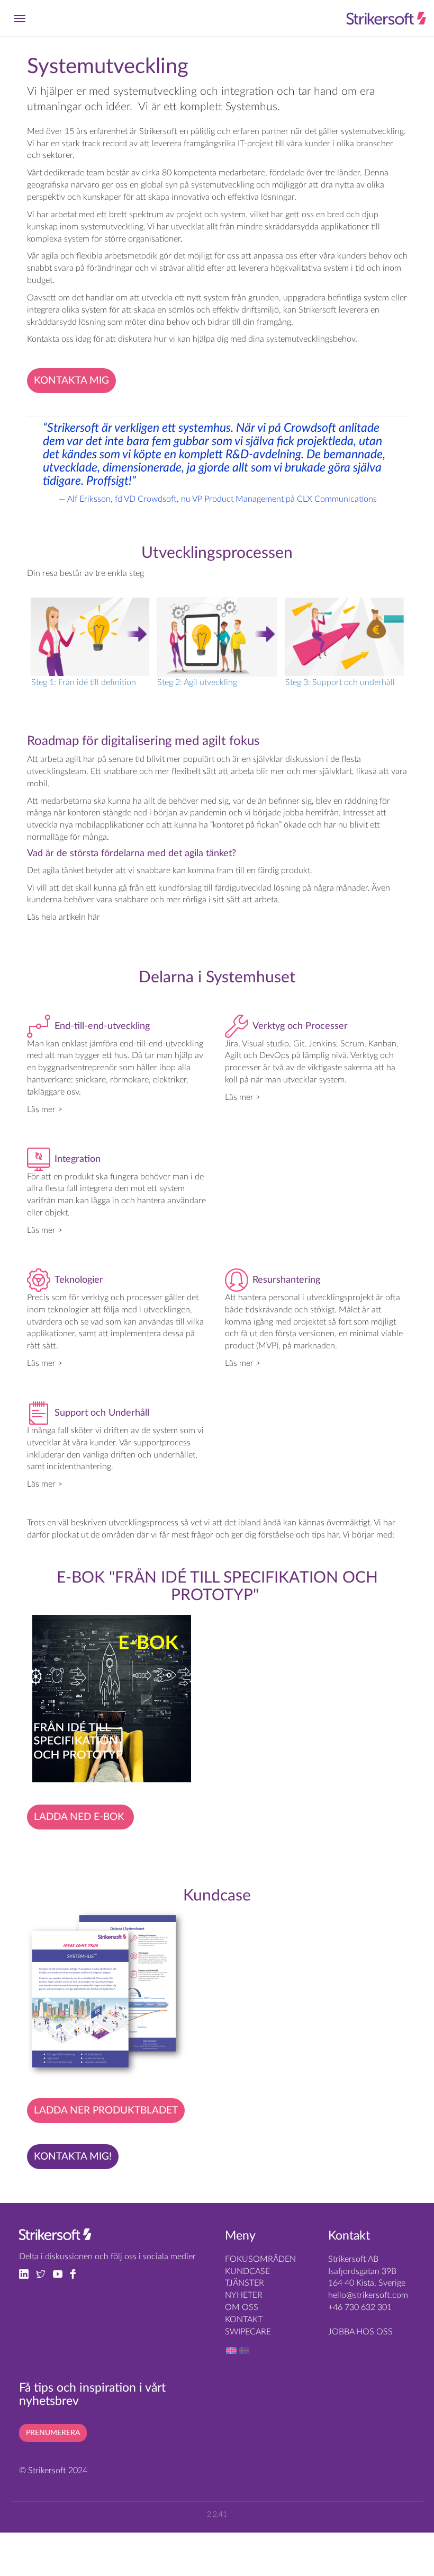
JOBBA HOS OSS (360, 2332)
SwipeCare (248, 2332)
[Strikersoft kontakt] (55, 2237)
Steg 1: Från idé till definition (84, 682)
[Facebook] (76, 2273)
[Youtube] (61, 2273)
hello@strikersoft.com (368, 2295)
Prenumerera (53, 2433)
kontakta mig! (73, 2157)
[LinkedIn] (28, 2273)
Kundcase (247, 2271)
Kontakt (244, 2320)
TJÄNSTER (245, 2283)
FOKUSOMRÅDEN (260, 2259)
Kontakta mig (71, 381)
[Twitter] (44, 2273)
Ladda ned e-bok (80, 1817)
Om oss (242, 2307)
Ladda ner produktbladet (106, 2111)
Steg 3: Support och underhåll (340, 682)
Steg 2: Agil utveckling (197, 682)
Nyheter (244, 2295)
